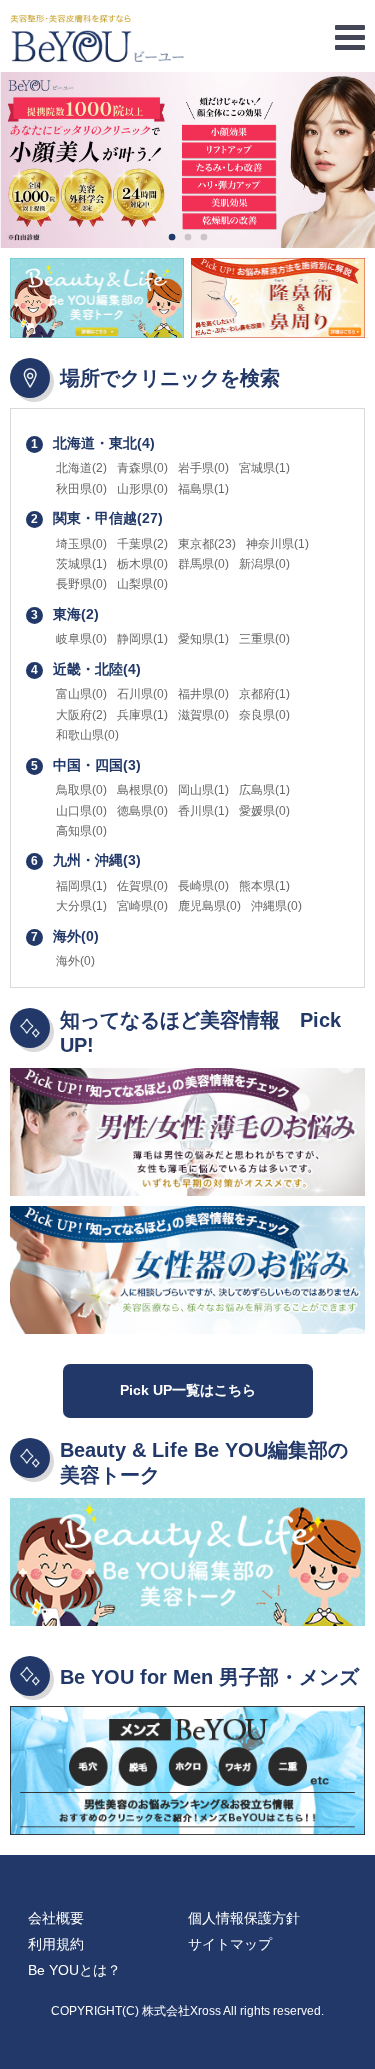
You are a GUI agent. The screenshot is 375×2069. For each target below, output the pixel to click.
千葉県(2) (142, 544)
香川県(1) (203, 811)
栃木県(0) (142, 564)
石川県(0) (142, 694)
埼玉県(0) (81, 544)
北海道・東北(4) (93, 443)
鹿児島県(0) (209, 906)
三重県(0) (264, 639)
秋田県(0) (81, 489)
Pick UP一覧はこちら (188, 1390)
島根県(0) (142, 790)
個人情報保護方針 (244, 1918)
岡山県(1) (203, 790)
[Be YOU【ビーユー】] (187, 38)
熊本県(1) (264, 886)
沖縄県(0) (276, 906)
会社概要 (56, 1918)
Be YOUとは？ (74, 1970)
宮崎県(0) (142, 906)
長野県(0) (81, 584)
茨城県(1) (81, 564)
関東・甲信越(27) (97, 518)
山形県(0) (142, 489)
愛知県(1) (203, 639)
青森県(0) (142, 468)
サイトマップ (230, 1944)
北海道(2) (81, 468)
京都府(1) (264, 694)
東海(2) (65, 614)
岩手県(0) (203, 468)
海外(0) (65, 936)
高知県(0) (81, 831)
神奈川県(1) (277, 544)
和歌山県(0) (87, 735)
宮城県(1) (264, 468)
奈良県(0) (264, 715)
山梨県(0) (142, 584)
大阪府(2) (81, 715)
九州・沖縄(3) (86, 860)
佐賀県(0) (142, 886)
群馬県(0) (203, 564)
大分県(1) (81, 906)
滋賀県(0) (203, 715)
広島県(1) (264, 790)
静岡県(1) (142, 639)
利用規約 (56, 1944)
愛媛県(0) (264, 811)
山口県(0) (81, 811)
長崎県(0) (203, 886)
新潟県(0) (264, 564)
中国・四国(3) (86, 765)
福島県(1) (203, 489)
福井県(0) (203, 694)
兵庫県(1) (142, 715)
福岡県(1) (81, 886)
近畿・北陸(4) (86, 669)
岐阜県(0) (81, 639)
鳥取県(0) (81, 790)
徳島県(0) (142, 811)
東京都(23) (207, 544)
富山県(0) (81, 694)
